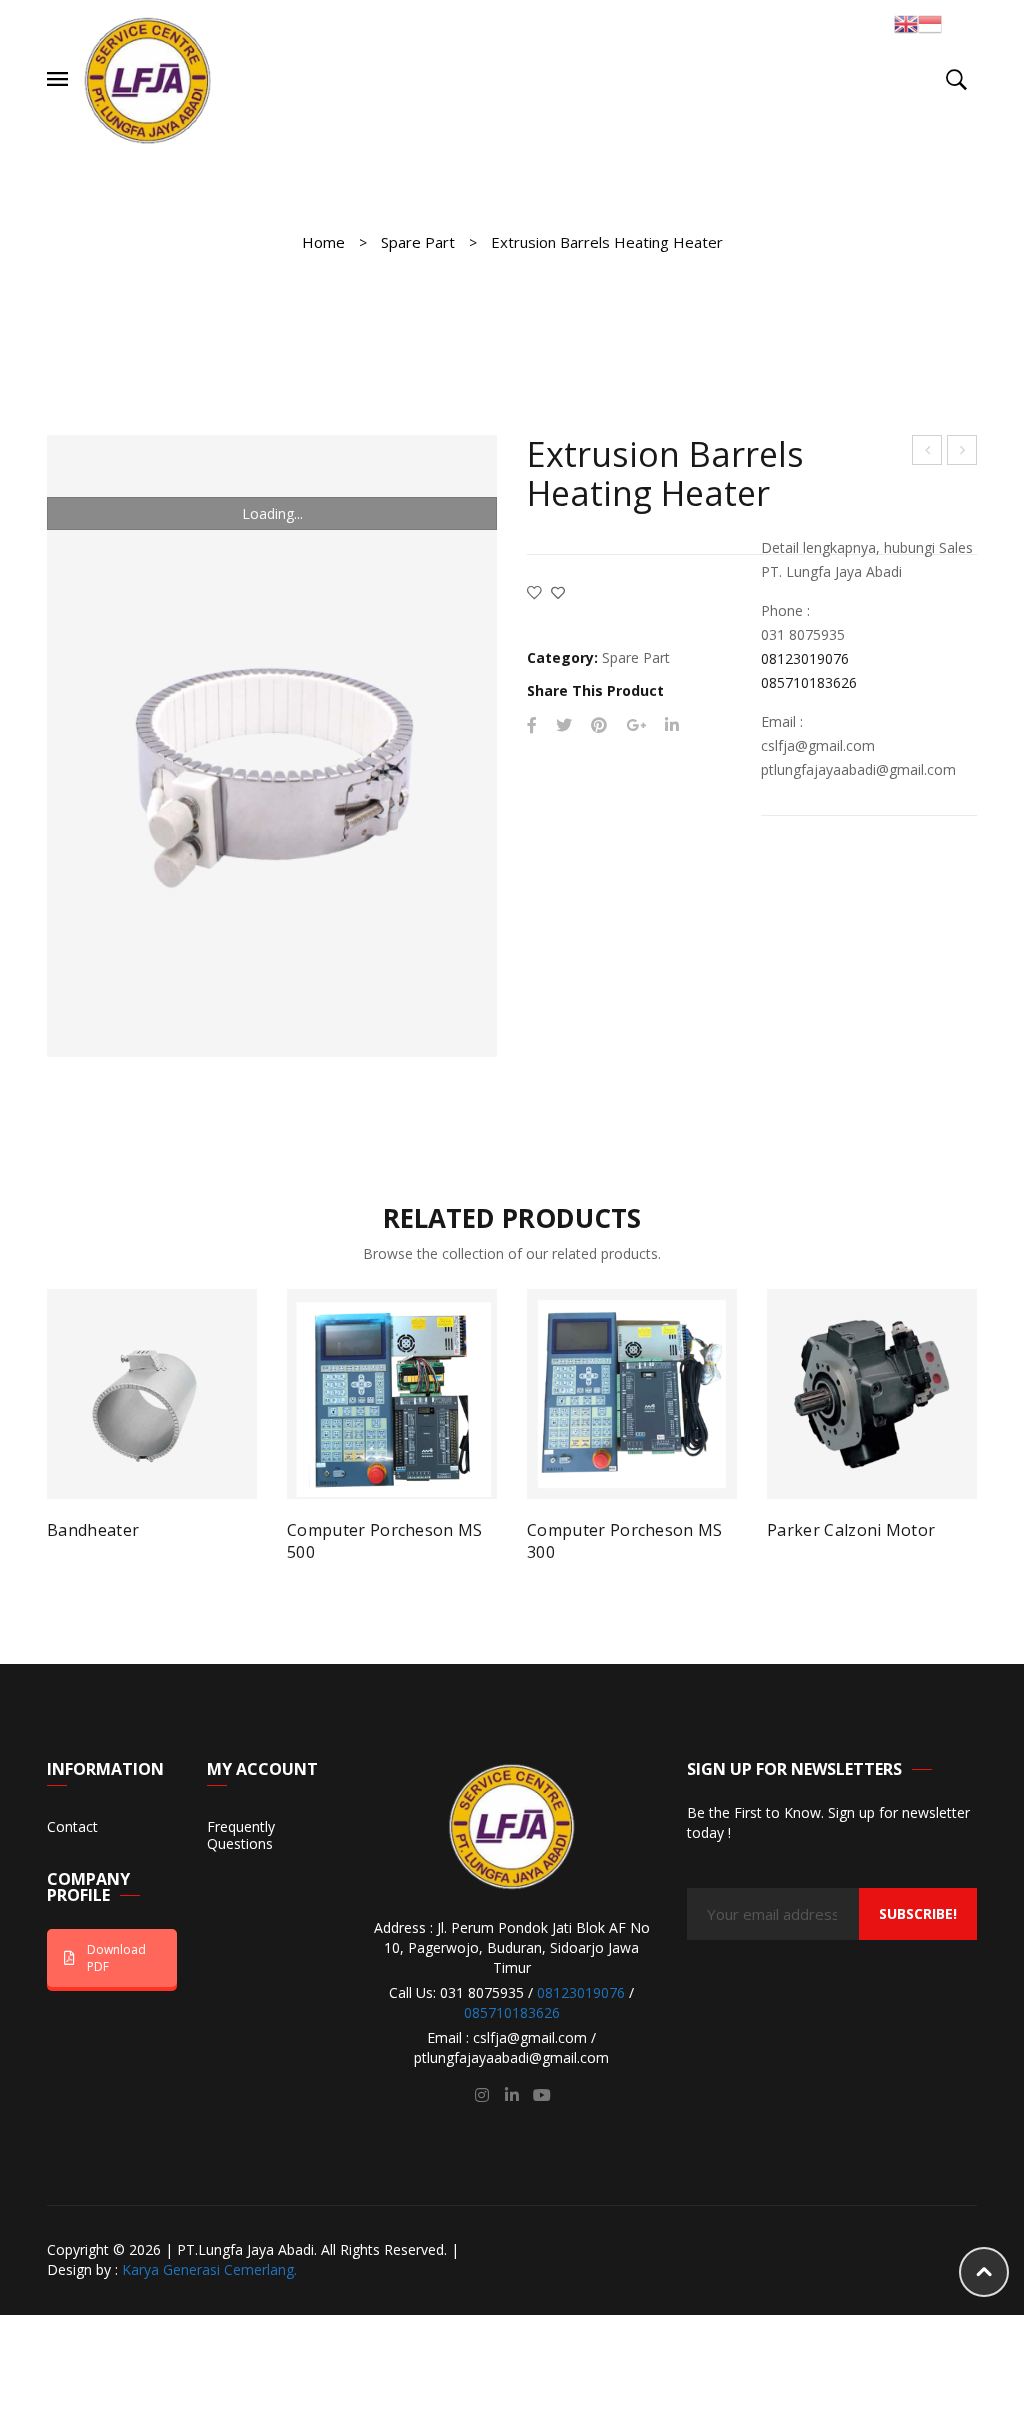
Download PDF (116, 1958)
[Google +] (636, 725)
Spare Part (418, 242)
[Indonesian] (930, 22)
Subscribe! (918, 1913)
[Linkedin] (512, 2095)
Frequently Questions (241, 1836)
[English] (906, 22)
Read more (104, 1539)
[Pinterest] (599, 725)
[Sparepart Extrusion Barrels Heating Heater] (272, 746)
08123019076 (805, 658)
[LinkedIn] (672, 725)
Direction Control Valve (927, 452)
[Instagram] (482, 2095)
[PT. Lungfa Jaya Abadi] (148, 78)
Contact (72, 1827)
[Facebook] (532, 725)
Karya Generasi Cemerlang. (209, 2269)
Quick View (224, 1538)
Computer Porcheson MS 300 (625, 1541)
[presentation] (52, 1418)
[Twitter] (564, 725)
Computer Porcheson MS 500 (385, 1541)
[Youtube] (542, 2095)
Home (323, 242)
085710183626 (809, 682)
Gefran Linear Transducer (962, 452)
